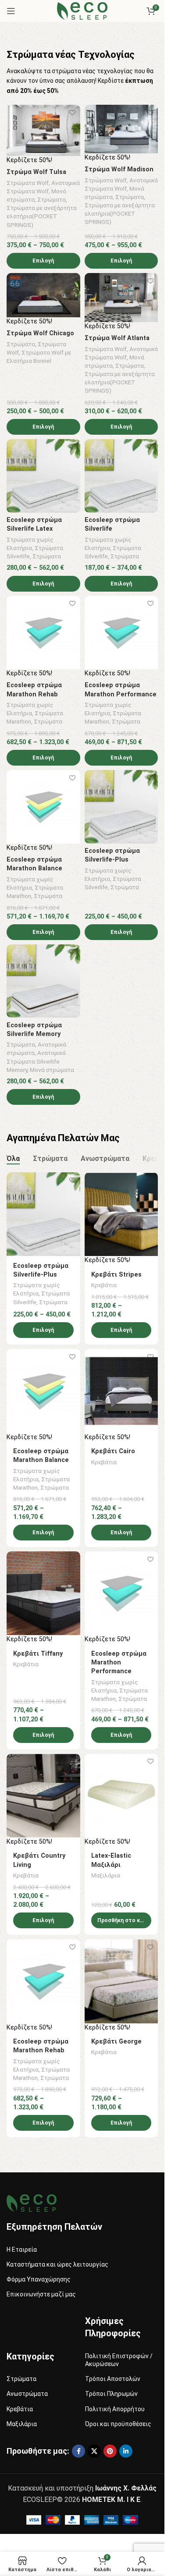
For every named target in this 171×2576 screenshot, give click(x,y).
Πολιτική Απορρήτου (115, 2409)
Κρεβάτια (104, 1285)
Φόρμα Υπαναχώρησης (39, 2279)
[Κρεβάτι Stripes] (121, 1214)
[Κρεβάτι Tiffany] (43, 1593)
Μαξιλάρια (106, 1875)
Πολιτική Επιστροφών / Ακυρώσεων (119, 2360)
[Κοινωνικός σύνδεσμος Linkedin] (126, 2451)
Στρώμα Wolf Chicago (40, 333)
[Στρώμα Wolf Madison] (121, 129)
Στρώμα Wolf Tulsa (36, 172)
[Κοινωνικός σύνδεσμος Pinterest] (110, 2451)
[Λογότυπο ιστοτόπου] (82, 10)
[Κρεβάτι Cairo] (121, 1391)
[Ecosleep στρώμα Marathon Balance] (43, 807)
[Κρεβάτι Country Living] (43, 1796)
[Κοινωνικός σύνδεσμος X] (94, 2451)
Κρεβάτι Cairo (113, 1451)
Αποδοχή (82, 2560)
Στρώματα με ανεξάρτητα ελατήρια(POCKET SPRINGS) (42, 216)
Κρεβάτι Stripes (116, 1275)
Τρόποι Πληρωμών (111, 2394)
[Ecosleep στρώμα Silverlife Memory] (43, 981)
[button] (121, 1920)
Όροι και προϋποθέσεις (118, 2424)
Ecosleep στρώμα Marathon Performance (119, 1662)
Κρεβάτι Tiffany (38, 1654)
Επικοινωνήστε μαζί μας (41, 2294)
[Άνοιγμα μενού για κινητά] (11, 11)
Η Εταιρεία (22, 2250)
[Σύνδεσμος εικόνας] (32, 2202)
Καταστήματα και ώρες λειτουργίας (57, 2264)
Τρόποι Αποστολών (113, 2379)
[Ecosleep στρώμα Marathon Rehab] (43, 633)
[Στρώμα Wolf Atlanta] (121, 297)
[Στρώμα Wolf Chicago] (43, 295)
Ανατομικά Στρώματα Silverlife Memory (36, 1061)
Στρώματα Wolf (28, 183)
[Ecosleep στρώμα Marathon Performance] (121, 633)
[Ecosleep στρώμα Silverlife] (121, 476)
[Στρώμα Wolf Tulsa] (43, 130)
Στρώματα (52, 199)
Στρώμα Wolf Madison (119, 169)
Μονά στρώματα (52, 1070)
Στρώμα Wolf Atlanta (117, 338)
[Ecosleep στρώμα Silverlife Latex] (43, 476)
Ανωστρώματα (27, 2394)
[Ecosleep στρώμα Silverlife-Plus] (121, 807)
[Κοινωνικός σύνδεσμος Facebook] (78, 2451)
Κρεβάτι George (116, 2042)
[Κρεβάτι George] (121, 1981)
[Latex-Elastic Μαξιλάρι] (121, 1796)
